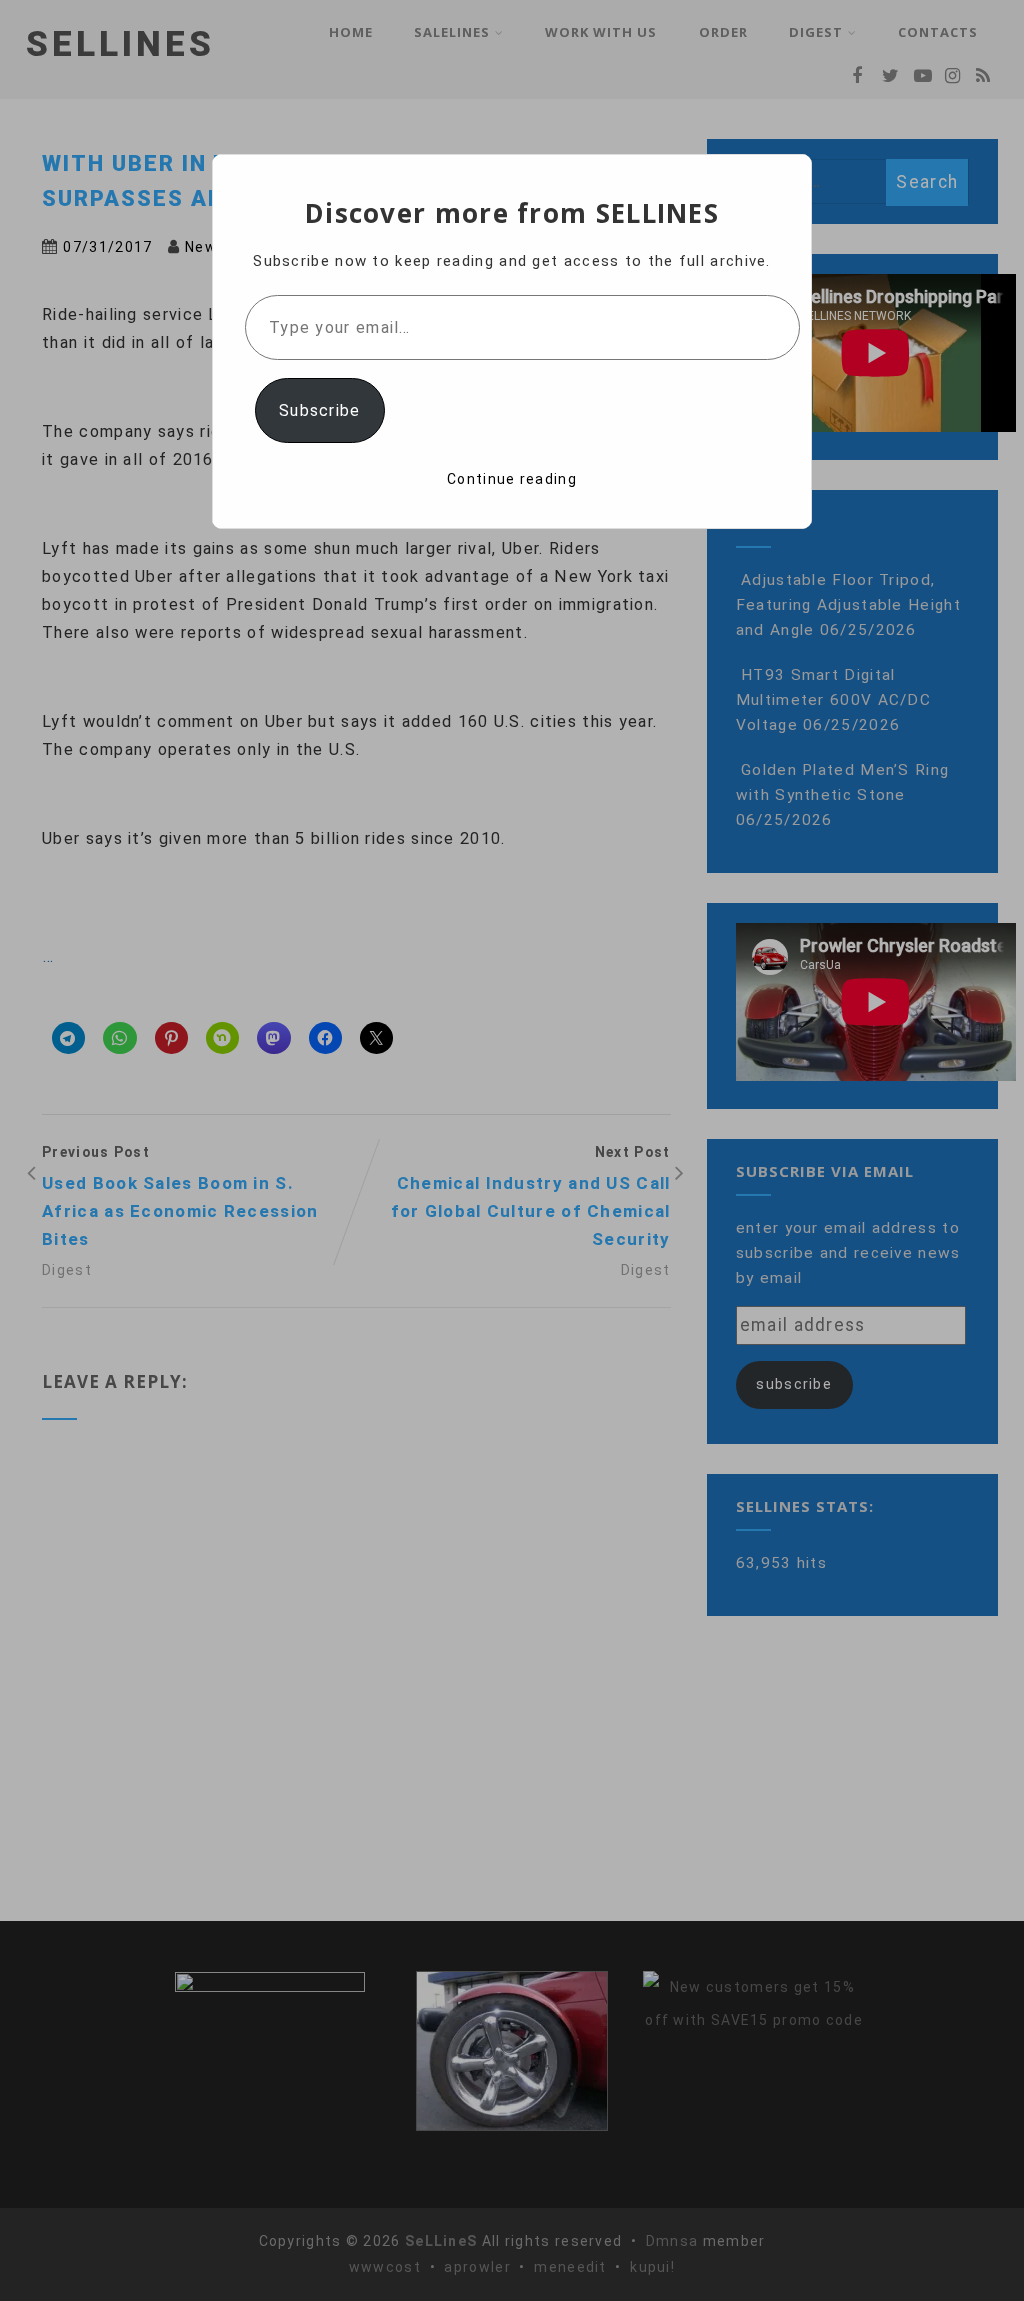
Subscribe (320, 410)
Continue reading (512, 479)
